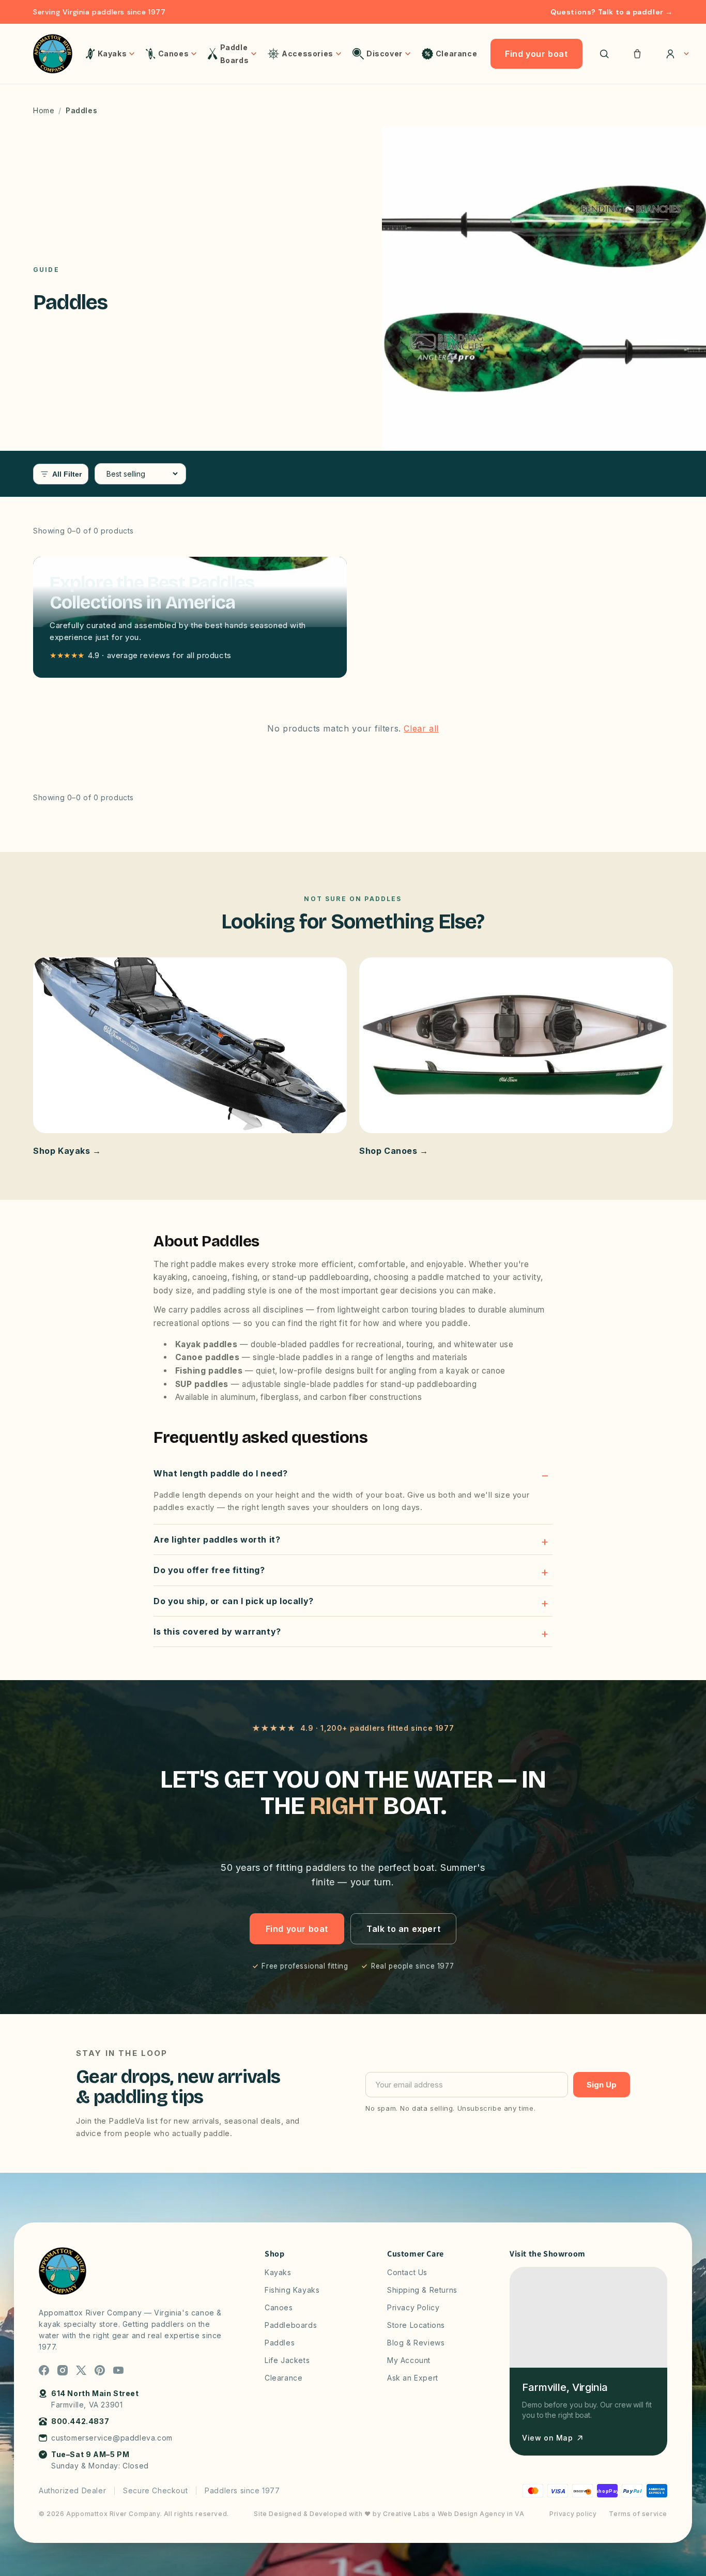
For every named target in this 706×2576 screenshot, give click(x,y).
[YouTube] (118, 2370)
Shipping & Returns (422, 2290)
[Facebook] (44, 2370)
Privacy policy (573, 2514)
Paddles (280, 2343)
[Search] (604, 54)
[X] (81, 2370)
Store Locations (416, 2325)
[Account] (674, 54)
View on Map (548, 2438)
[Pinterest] (100, 2370)
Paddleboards (291, 2325)
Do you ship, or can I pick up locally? (234, 1601)
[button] (637, 54)
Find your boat (536, 54)
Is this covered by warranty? (217, 1632)
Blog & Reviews (416, 2343)
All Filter (67, 474)
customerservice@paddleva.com (112, 2438)
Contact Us (407, 2272)
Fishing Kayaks (292, 2290)
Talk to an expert (403, 1929)
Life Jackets (287, 2360)
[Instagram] (63, 2370)
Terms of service (638, 2514)
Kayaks (278, 2272)
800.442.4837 (80, 2421)
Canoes (279, 2307)
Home (44, 110)
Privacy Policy (413, 2307)
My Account (409, 2360)
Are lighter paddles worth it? (217, 1539)
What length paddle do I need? (220, 1473)
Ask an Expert (413, 2378)
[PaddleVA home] (53, 54)
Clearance (283, 2378)
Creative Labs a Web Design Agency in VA (454, 2514)
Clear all (421, 728)
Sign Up (602, 2085)
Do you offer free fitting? (209, 1570)
